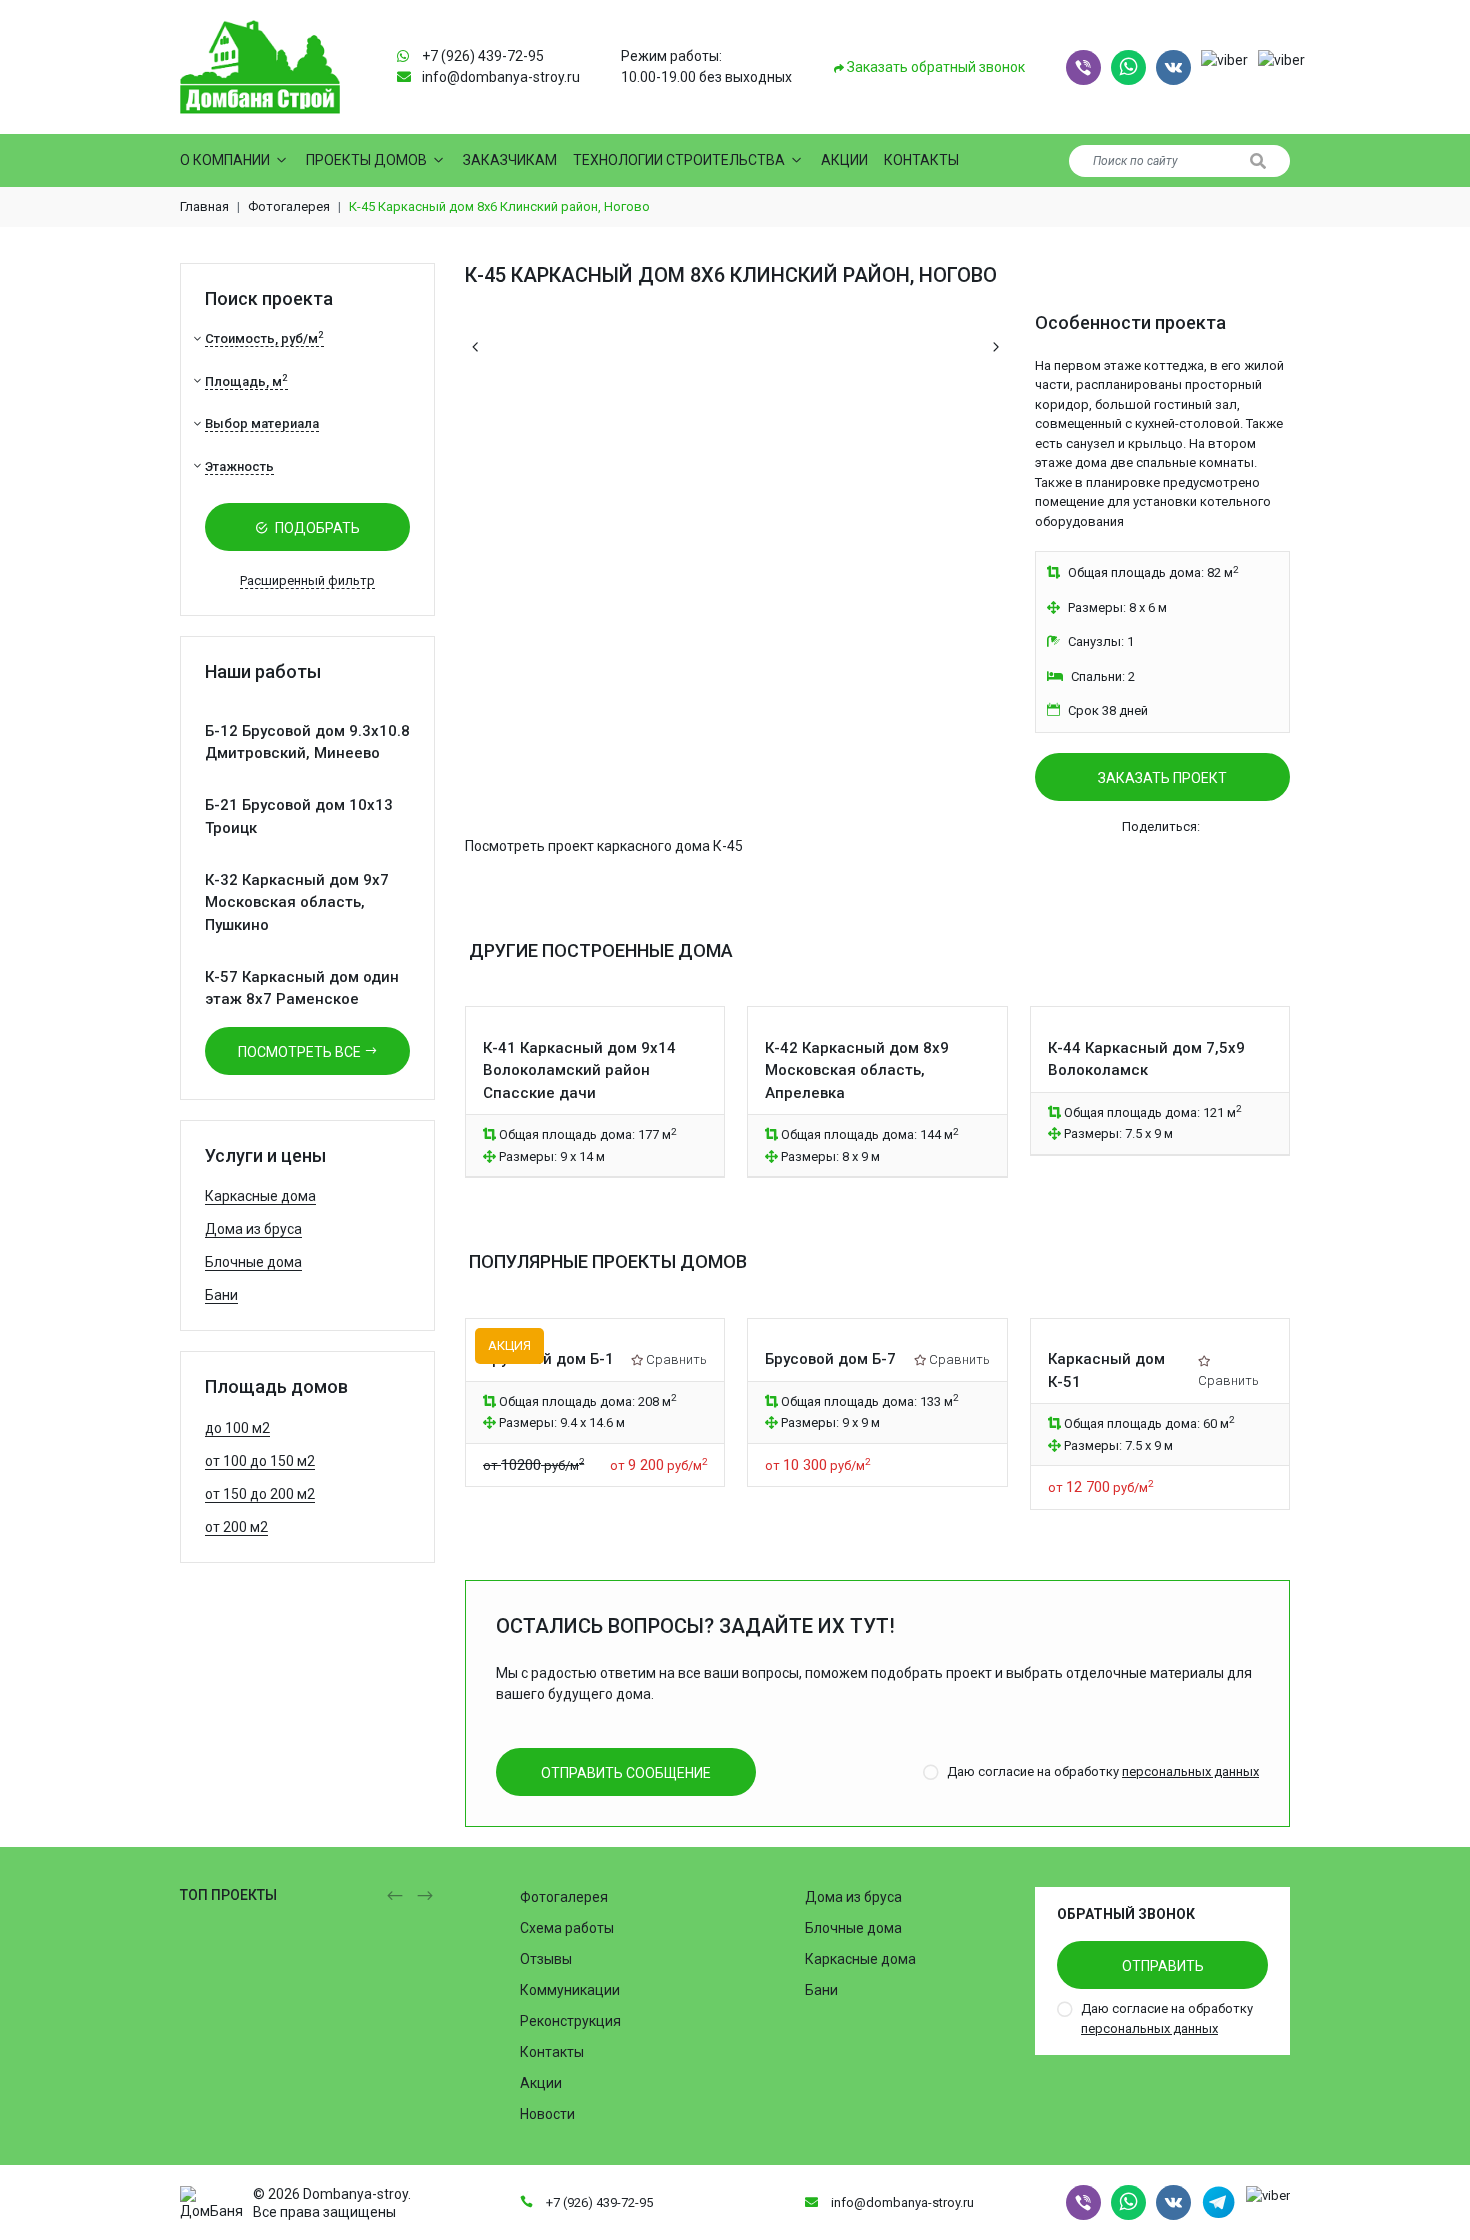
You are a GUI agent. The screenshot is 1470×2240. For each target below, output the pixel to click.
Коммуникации (570, 1990)
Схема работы (567, 1928)
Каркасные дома (260, 1196)
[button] (1083, 67)
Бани (221, 1295)
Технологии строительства (679, 160)
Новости (547, 2114)
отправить (1163, 1966)
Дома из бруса (253, 1229)
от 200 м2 (236, 1527)
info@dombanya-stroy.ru (501, 77)
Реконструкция (570, 2021)
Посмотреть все (301, 1052)
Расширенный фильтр (307, 580)
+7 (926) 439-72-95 (483, 56)
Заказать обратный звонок (934, 67)
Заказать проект (1162, 778)
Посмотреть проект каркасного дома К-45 (604, 846)
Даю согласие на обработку (1103, 1771)
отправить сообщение (626, 1773)
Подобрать (316, 528)
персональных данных (1190, 1771)
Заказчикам (510, 160)
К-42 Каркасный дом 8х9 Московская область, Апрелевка (857, 1070)
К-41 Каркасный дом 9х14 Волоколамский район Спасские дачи (579, 1070)
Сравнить (676, 1359)
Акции (844, 160)
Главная (204, 206)
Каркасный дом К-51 (1106, 1370)
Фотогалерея (289, 206)
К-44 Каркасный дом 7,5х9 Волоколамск (1146, 1059)
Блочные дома (253, 1262)
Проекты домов (366, 160)
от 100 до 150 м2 (260, 1461)
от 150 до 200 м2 (260, 1494)
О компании (225, 160)
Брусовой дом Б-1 (548, 1359)
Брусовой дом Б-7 (830, 1359)
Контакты (921, 160)
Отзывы (546, 1959)
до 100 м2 (237, 1428)
